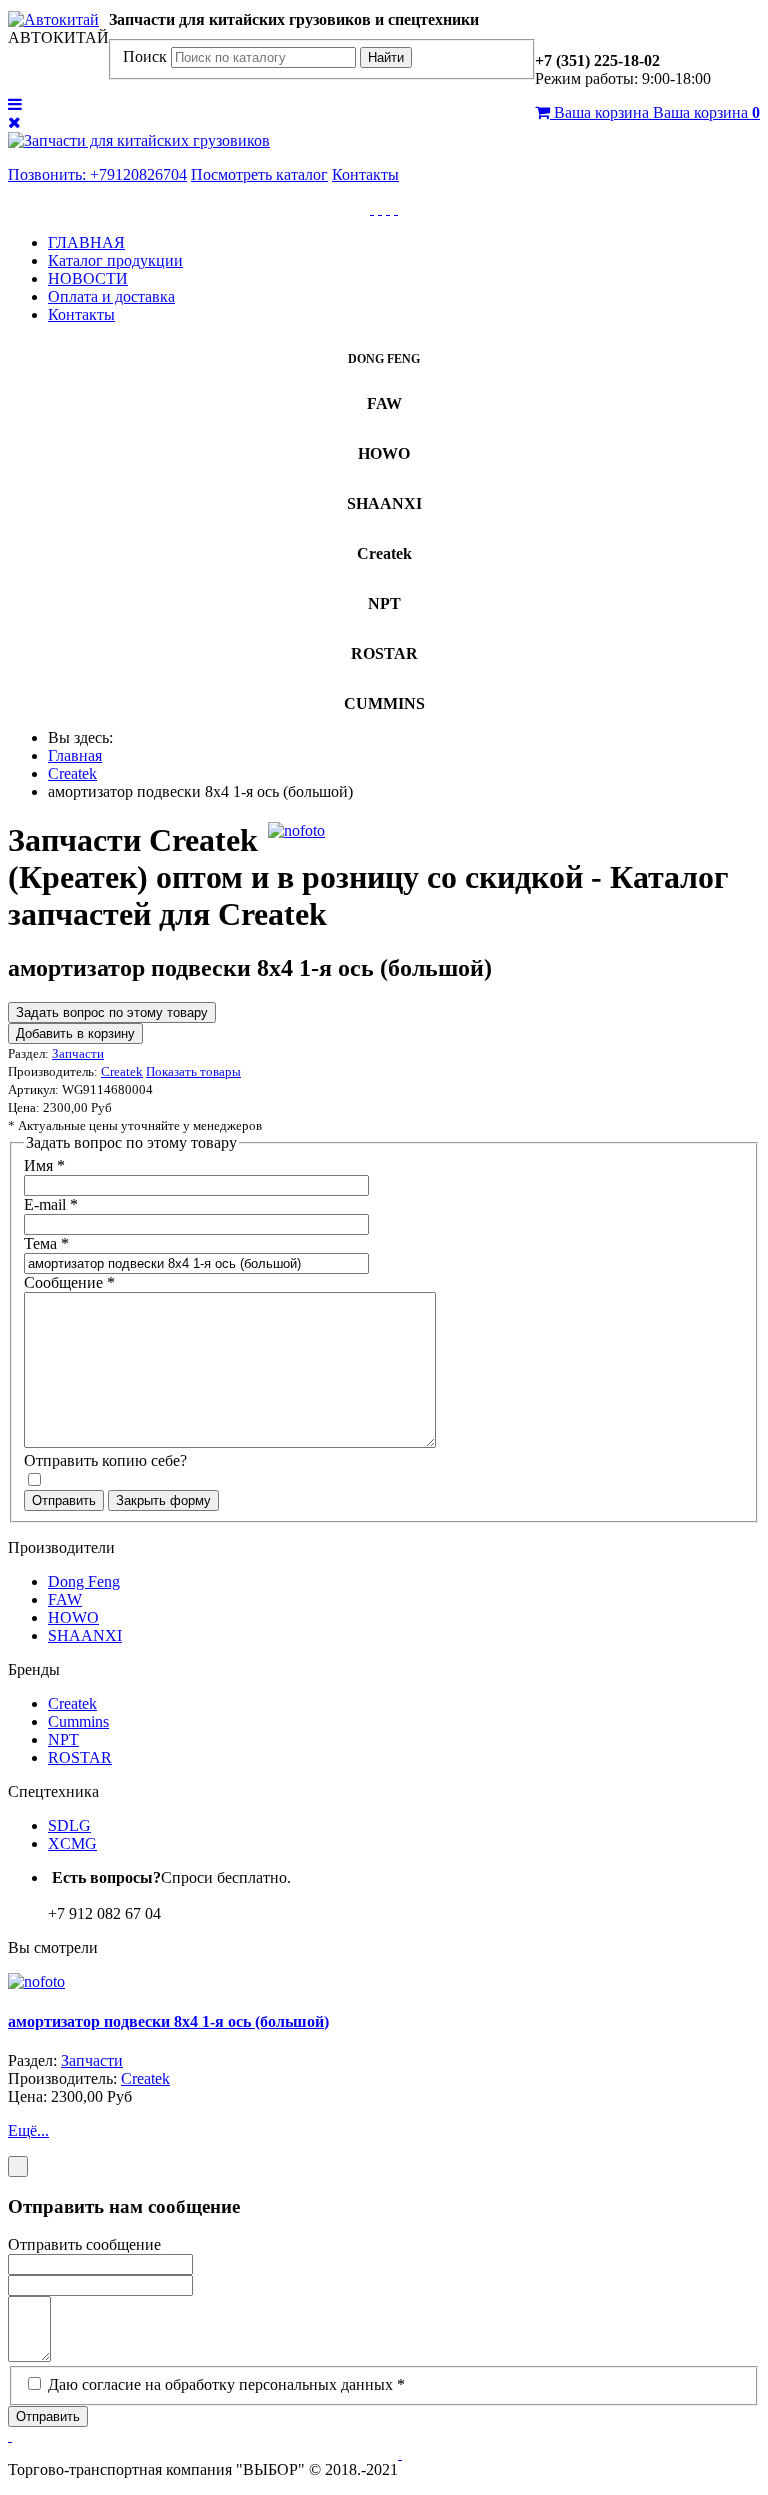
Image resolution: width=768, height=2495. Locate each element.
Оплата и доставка (111, 296)
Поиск (145, 56)
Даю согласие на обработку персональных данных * (226, 2384)
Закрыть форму (163, 1500)
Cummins (78, 1721)
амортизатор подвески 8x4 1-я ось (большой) (168, 2021)
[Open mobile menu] (15, 104)
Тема (46, 1243)
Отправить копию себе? (105, 1460)
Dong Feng (84, 1581)
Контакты (365, 174)
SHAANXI (85, 1635)
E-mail (51, 1204)
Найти (386, 57)
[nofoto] (296, 830)
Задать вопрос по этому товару (112, 1012)
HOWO (73, 1617)
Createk (72, 1703)
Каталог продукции (115, 260)
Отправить (64, 1500)
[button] (10, 2435)
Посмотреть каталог (259, 174)
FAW (65, 1599)
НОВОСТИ (88, 278)
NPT (63, 1739)
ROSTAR (80, 1757)
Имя (44, 1165)
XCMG (72, 1843)
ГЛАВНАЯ (86, 242)
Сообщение (69, 1282)
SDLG (69, 1825)
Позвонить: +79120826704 (97, 174)
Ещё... (28, 2130)
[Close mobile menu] (14, 122)
